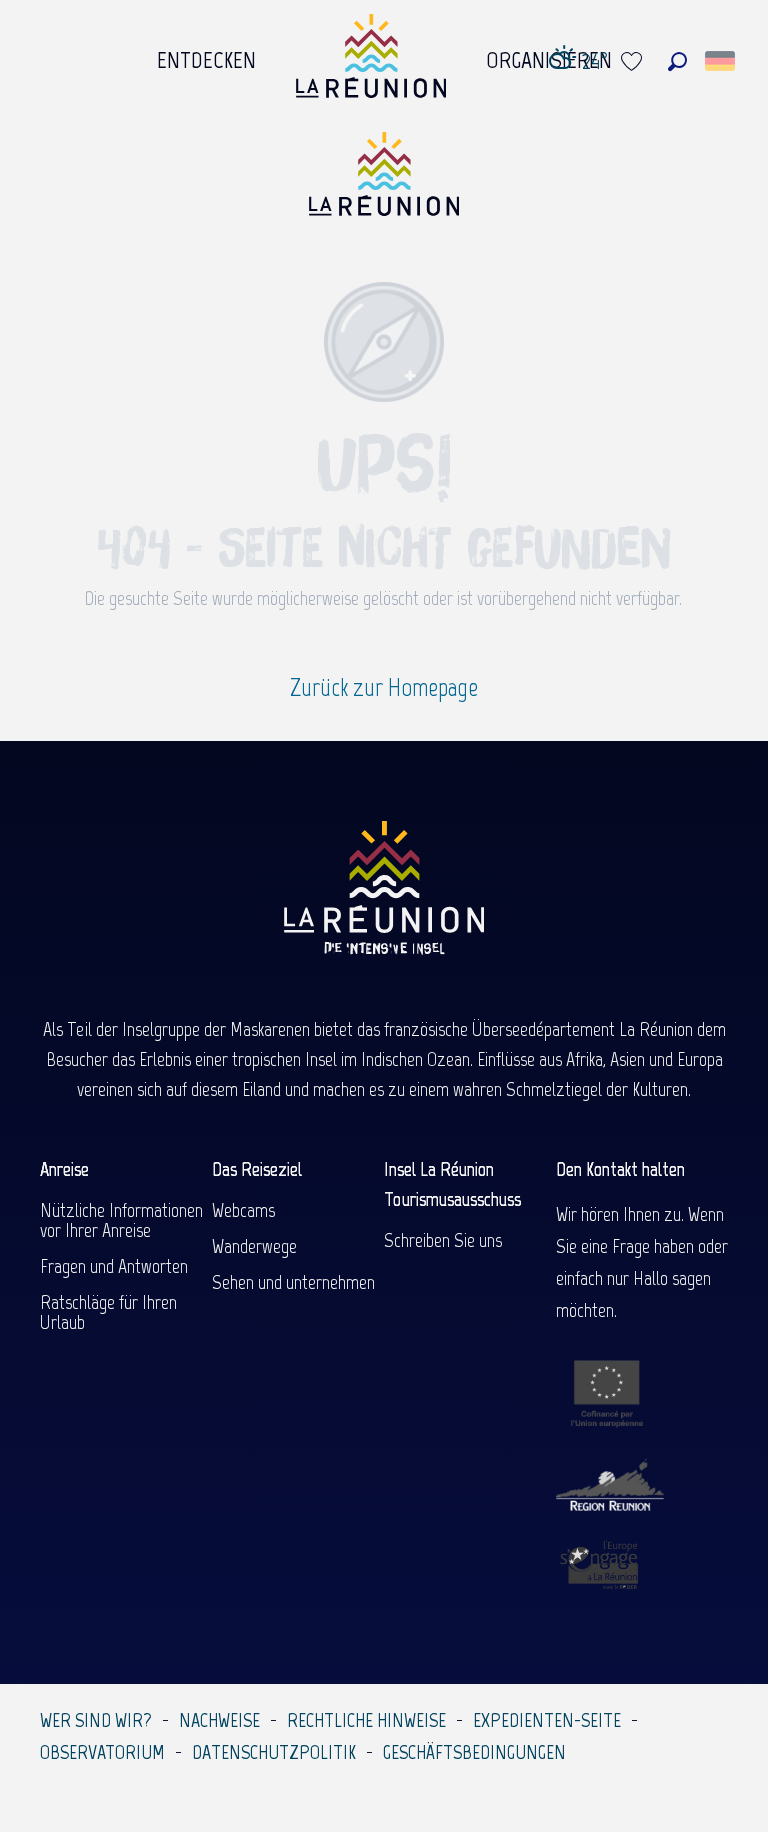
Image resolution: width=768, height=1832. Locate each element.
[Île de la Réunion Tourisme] (384, 181)
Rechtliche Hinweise (366, 1720)
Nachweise (219, 1720)
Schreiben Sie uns (443, 1240)
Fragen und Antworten (114, 1266)
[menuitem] (206, 55)
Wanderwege (254, 1246)
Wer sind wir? (96, 1720)
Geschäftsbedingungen (474, 1752)
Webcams (243, 1210)
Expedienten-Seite (547, 1720)
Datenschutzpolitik (274, 1752)
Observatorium (102, 1752)
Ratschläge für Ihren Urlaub (108, 1312)
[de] (721, 61)
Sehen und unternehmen (293, 1282)
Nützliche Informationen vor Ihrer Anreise (121, 1220)
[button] (677, 61)
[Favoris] (634, 61)
